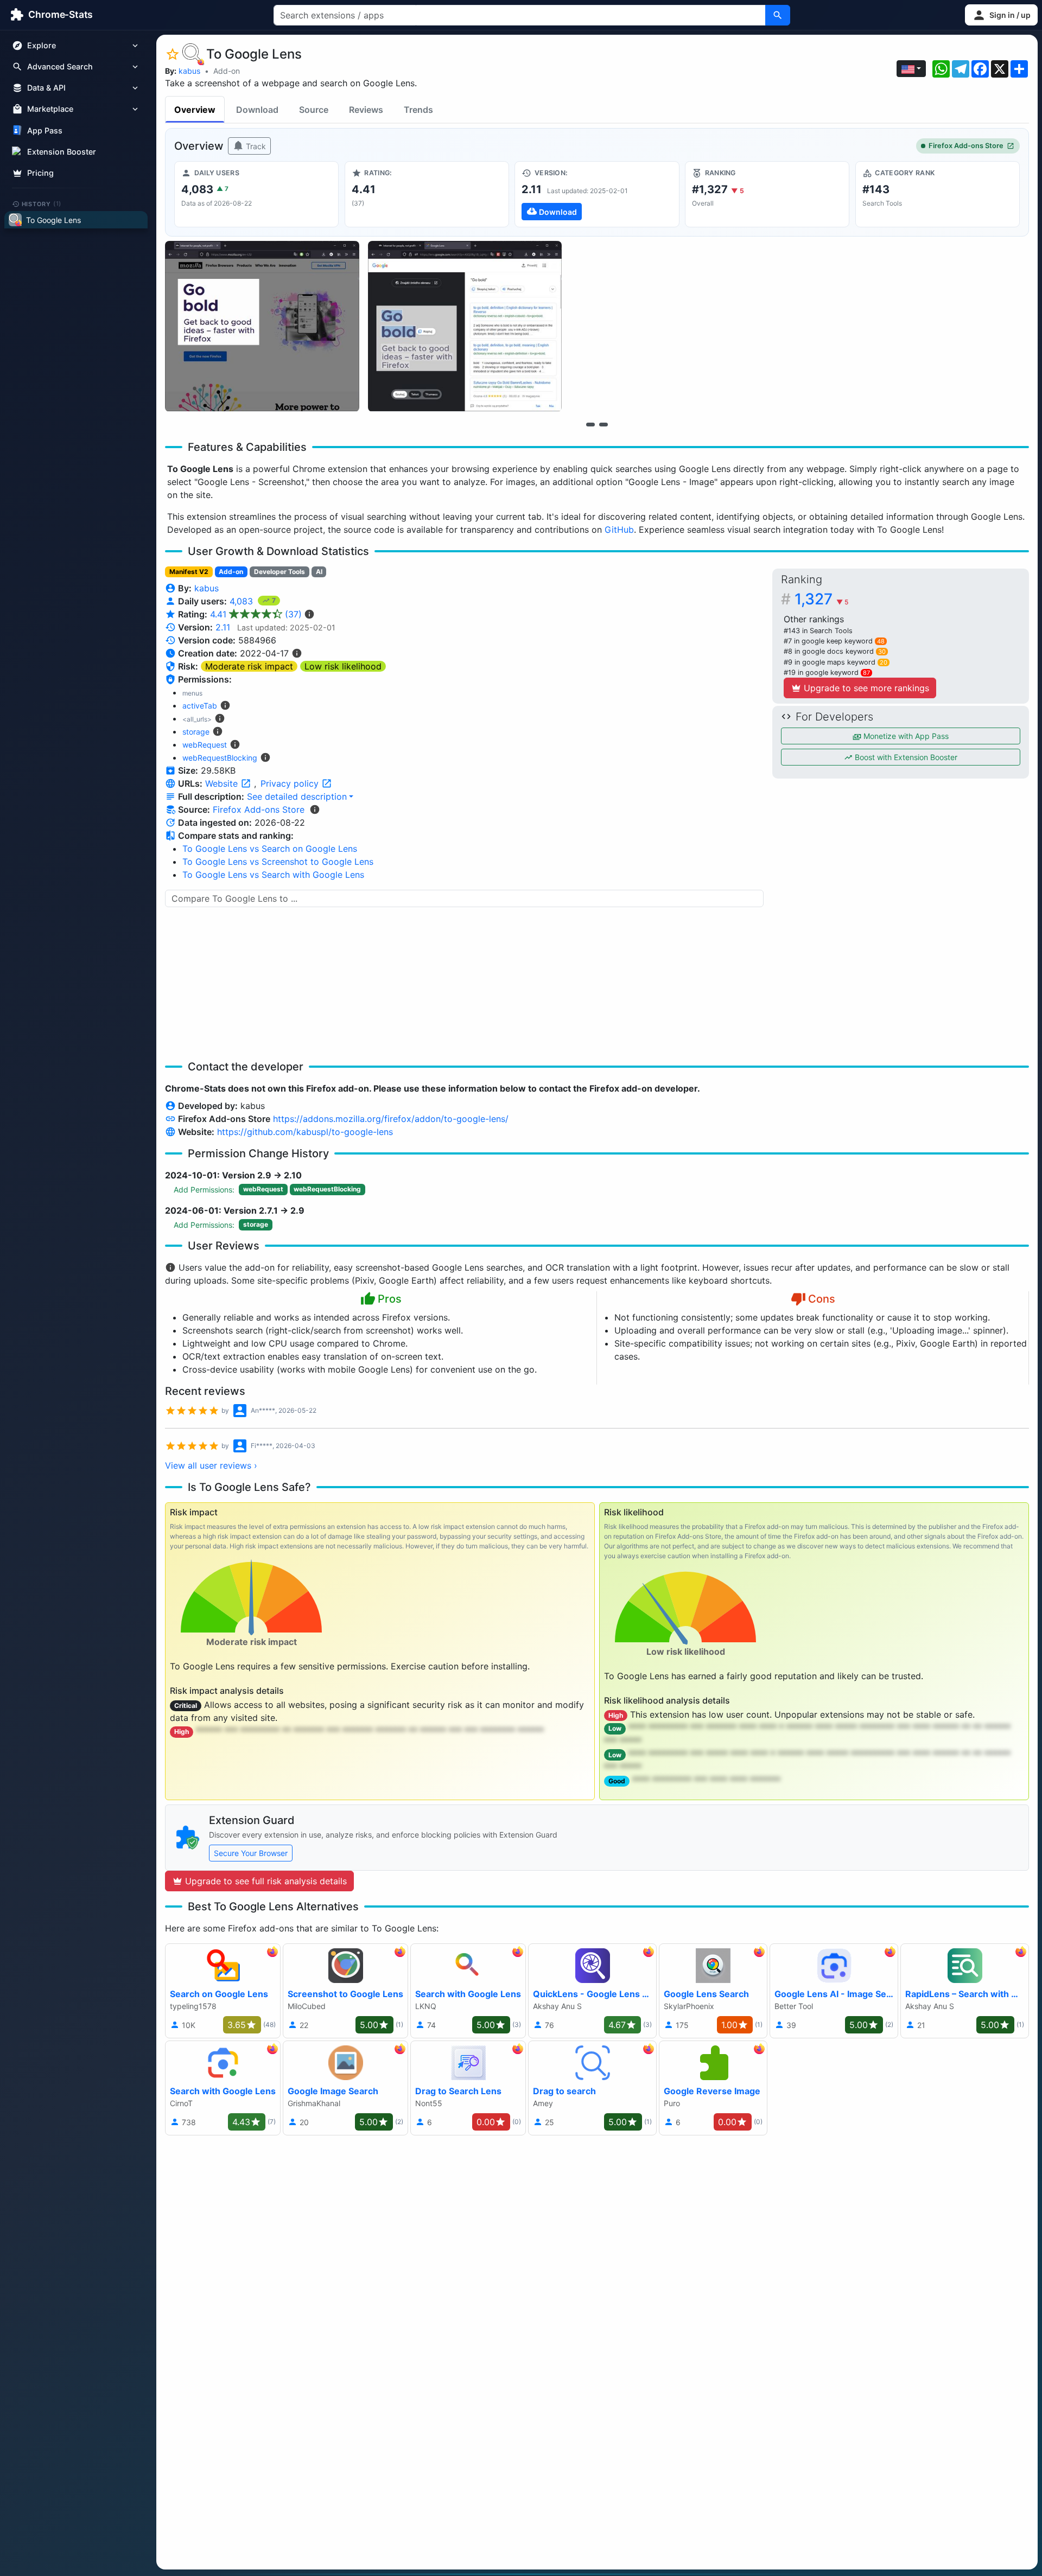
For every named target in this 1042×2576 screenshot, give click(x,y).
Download (257, 110)
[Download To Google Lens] (597, 194)
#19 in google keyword (827, 672)
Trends (418, 110)
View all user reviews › (211, 1465)
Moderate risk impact (249, 666)
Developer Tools (279, 572)
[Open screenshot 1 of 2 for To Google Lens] (262, 326)
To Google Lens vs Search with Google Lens (273, 875)
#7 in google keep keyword (834, 641)
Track (255, 146)
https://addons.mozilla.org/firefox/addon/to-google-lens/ (391, 1119)
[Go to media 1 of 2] (590, 424)
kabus (189, 71)
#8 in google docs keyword (835, 651)
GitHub (619, 530)
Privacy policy (291, 783)
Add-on (227, 71)
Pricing (40, 173)
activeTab (200, 706)
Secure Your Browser (251, 1853)
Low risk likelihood (343, 666)
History (42, 203)
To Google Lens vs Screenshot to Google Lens (278, 862)
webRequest (205, 745)
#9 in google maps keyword (835, 662)
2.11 (223, 627)
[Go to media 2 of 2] (603, 424)
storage (196, 732)
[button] (1001, 15)
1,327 (821, 599)
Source (314, 110)
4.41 (256, 614)
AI (319, 572)
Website (223, 783)
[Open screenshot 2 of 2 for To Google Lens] (465, 326)
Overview (195, 110)
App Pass (45, 130)
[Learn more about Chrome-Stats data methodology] (315, 809)
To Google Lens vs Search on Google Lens (270, 849)
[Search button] (778, 15)
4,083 (243, 601)
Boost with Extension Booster (905, 757)
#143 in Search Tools (818, 631)
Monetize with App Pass (905, 736)
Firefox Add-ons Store (966, 146)
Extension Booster (62, 152)
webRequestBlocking (220, 758)
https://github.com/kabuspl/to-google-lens (305, 1132)
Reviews (366, 110)
